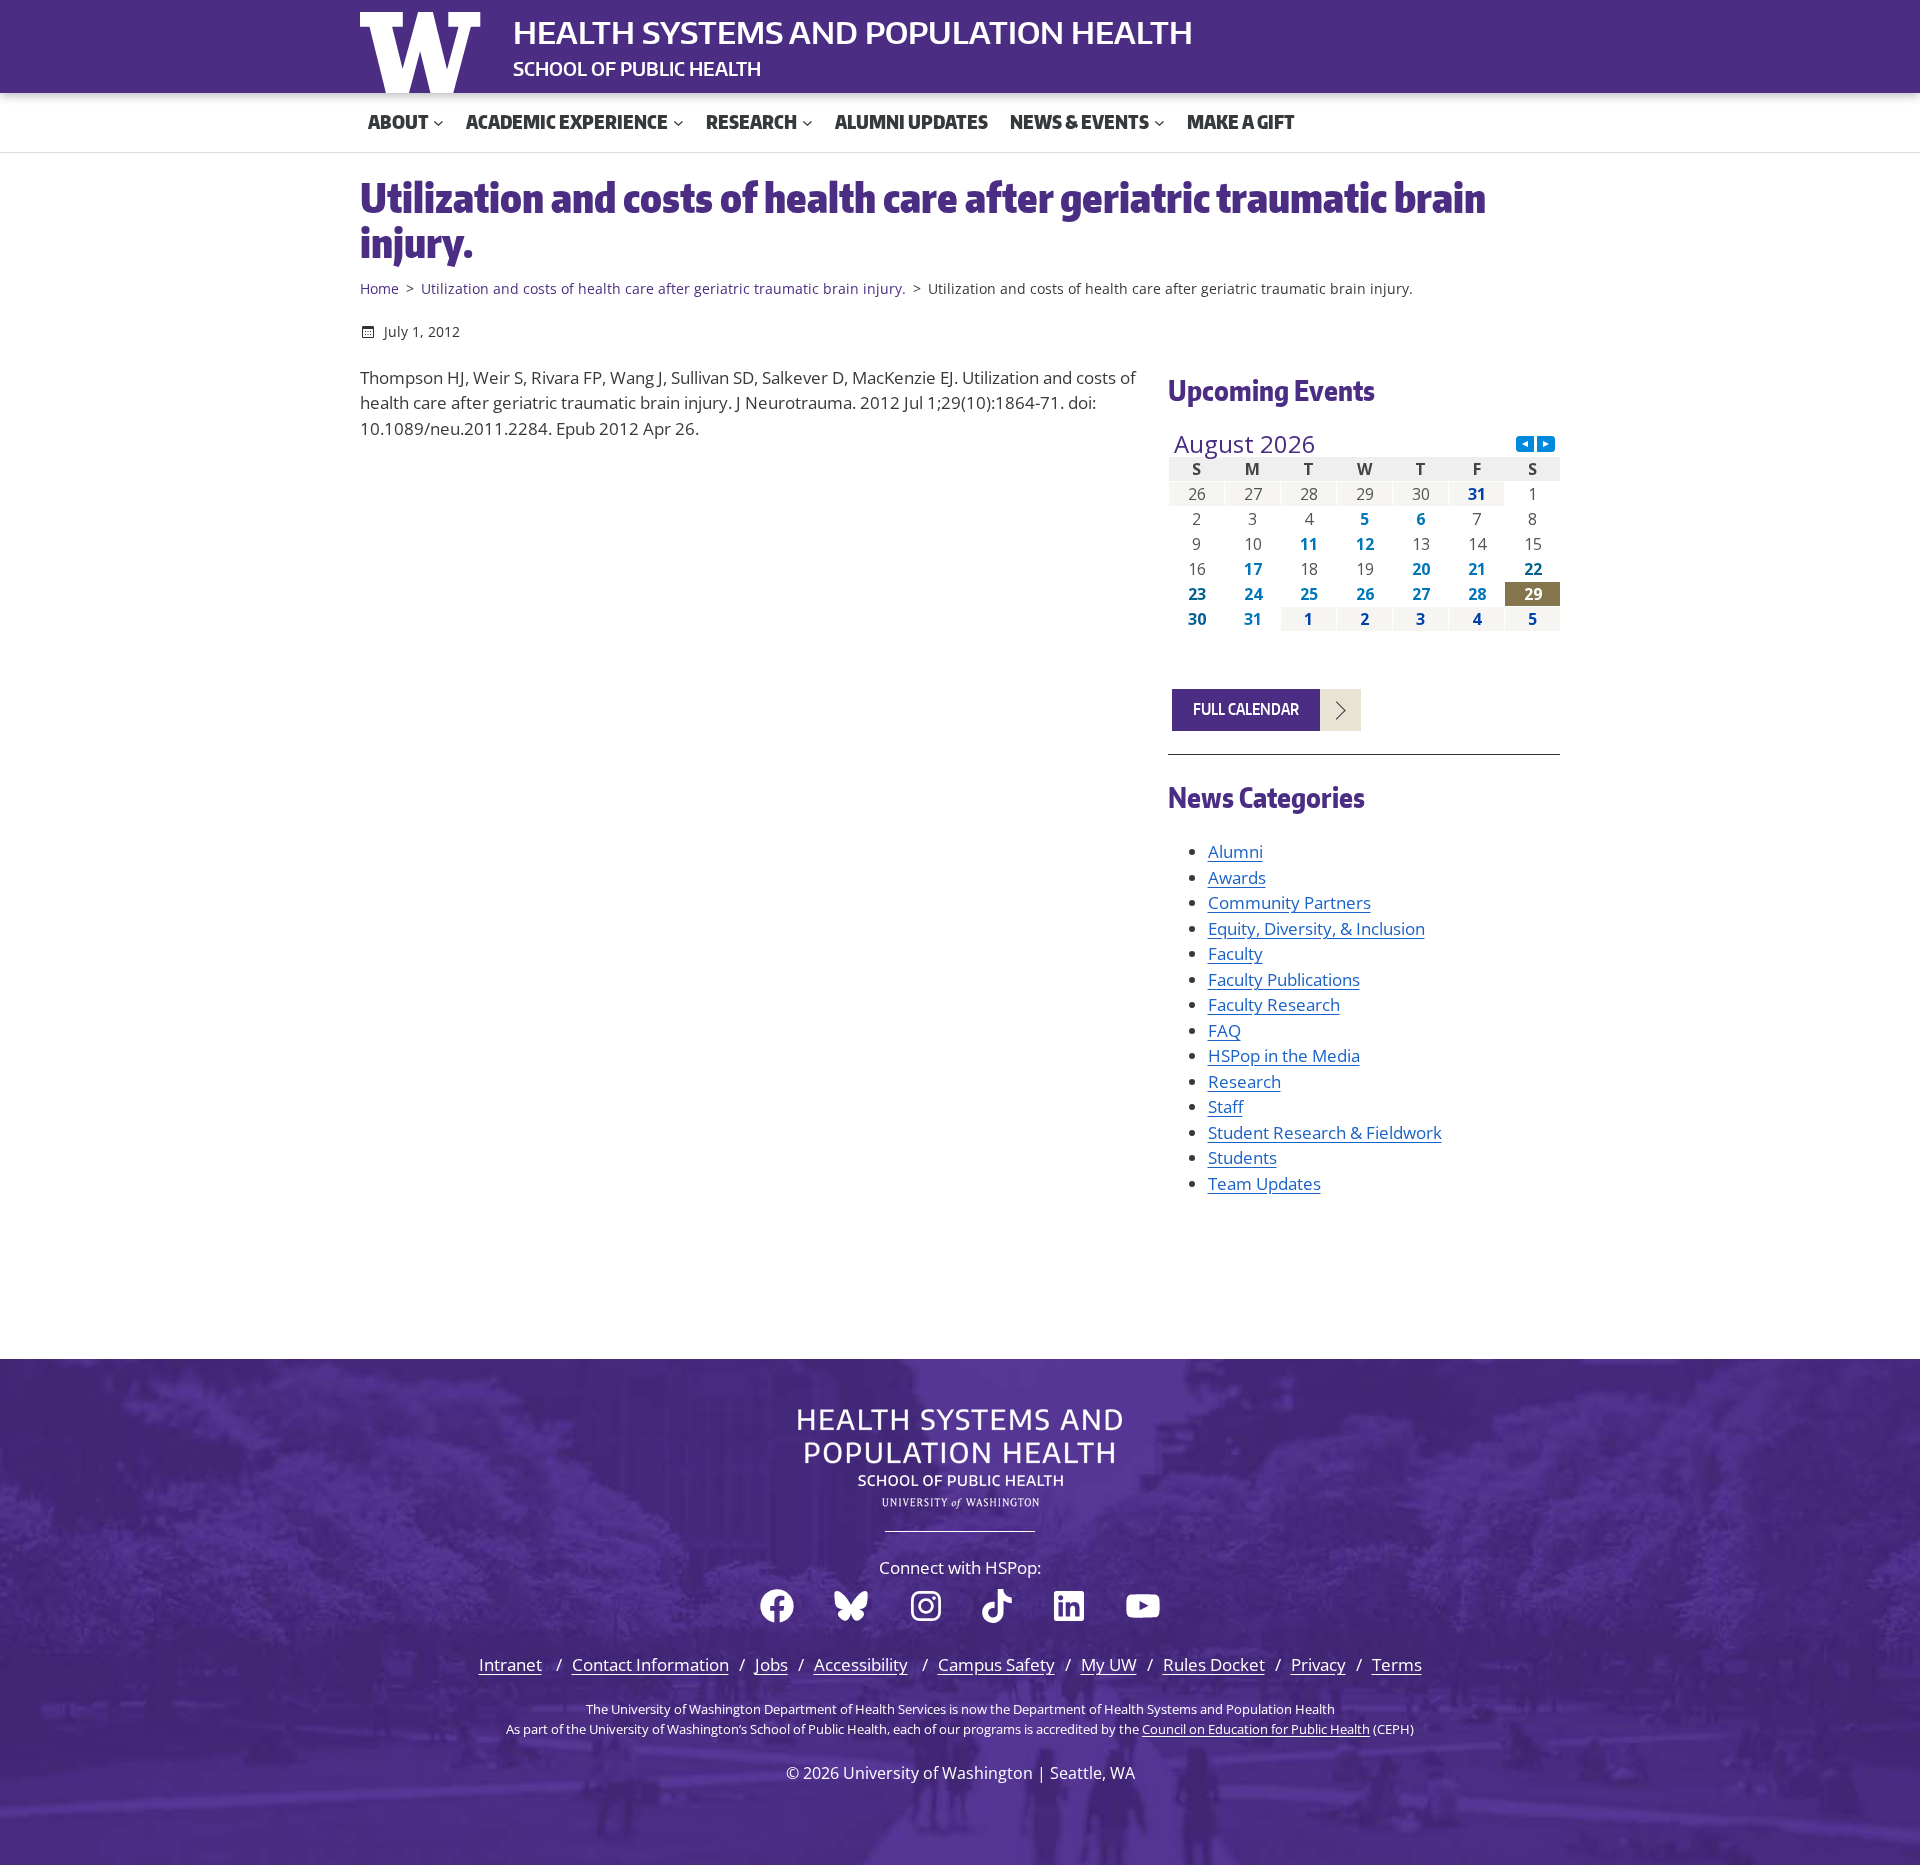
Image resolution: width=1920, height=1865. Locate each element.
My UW (1109, 1664)
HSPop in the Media (1284, 1055)
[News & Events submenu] (1159, 122)
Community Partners (1289, 902)
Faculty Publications (1284, 979)
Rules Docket (1214, 1664)
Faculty (1235, 953)
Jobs (771, 1664)
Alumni (1235, 851)
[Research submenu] (807, 122)
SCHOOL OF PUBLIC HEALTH (637, 68)
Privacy (1318, 1664)
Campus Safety (996, 1664)
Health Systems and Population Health (853, 32)
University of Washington (425, 48)
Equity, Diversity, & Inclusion (1316, 928)
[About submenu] (438, 122)
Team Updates (1264, 1183)
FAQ (1224, 1030)
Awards (1237, 877)
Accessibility (861, 1664)
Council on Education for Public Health (1256, 1729)
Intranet (510, 1664)
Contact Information (650, 1664)
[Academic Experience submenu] (678, 122)
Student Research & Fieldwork (1325, 1132)
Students (1242, 1157)
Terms (1397, 1664)
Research (1244, 1081)
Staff (1225, 1106)
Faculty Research (1274, 1004)
